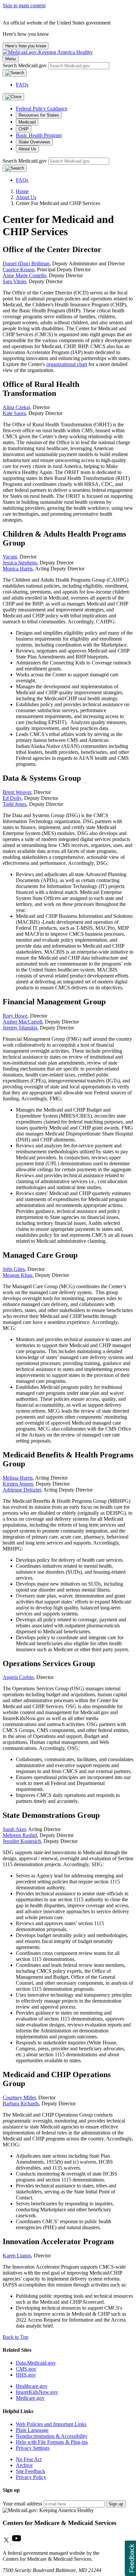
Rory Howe (15, 1016)
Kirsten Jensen (18, 1484)
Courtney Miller (19, 2098)
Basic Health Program (39, 135)
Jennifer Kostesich (22, 1841)
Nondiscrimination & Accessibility (52, 2436)
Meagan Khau (17, 1275)
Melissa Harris (18, 1478)
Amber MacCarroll (22, 1022)
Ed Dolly (12, 798)
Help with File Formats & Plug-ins (52, 2442)
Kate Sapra (14, 413)
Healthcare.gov (32, 2386)
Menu (11, 59)
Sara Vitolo (14, 281)
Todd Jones (15, 804)
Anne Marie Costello (24, 275)
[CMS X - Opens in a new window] (7, 2542)
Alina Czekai (16, 407)
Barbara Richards (21, 2103)
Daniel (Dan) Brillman (26, 263)
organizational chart (67, 364)
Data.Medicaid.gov (36, 2363)
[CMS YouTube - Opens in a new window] (17, 2542)
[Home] (48, 52)
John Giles (14, 1269)
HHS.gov (26, 2375)
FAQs (22, 85)
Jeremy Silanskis (20, 1028)
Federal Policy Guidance (42, 108)
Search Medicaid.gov (25, 65)
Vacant (10, 557)
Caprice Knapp (18, 269)
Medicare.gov (30, 2398)
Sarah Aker (14, 1829)
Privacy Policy (31, 2477)
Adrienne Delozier (22, 1490)
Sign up (116, 2504)
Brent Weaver (17, 792)
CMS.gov (26, 2369)
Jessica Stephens (20, 563)
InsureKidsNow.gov (37, 2392)
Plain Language (32, 2430)
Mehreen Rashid (20, 1835)
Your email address (22, 2504)
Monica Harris (18, 569)
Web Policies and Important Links (51, 2424)
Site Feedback (31, 2471)
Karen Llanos (17, 2256)
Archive (24, 2465)
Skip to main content (24, 5)
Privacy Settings (33, 2448)
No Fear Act (29, 2459)
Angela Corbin (18, 1677)
